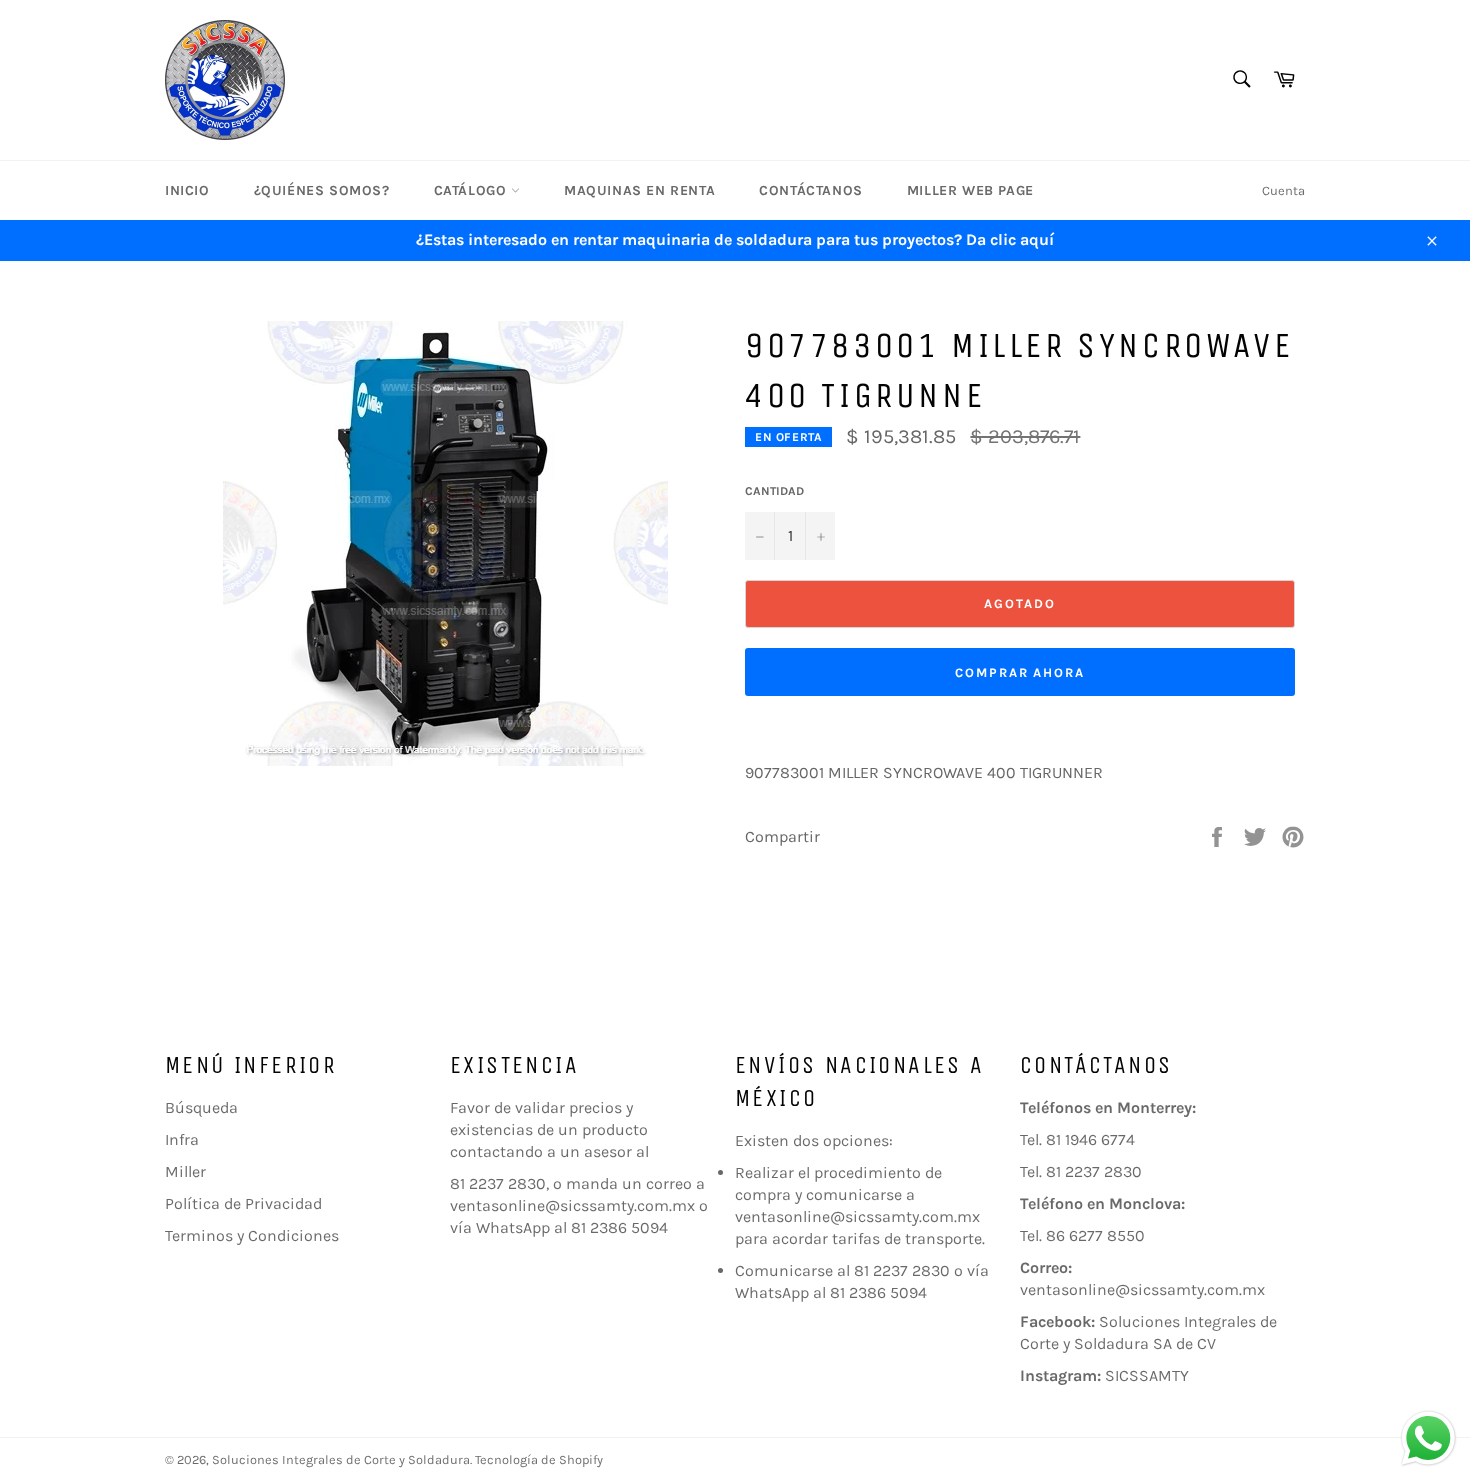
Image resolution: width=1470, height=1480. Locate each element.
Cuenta (1283, 190)
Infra (182, 1139)
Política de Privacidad (243, 1203)
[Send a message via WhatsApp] (1428, 1438)
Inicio (187, 190)
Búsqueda (201, 1107)
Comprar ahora (1020, 672)
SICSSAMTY (1147, 1375)
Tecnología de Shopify (539, 1459)
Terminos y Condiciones (252, 1235)
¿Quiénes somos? (322, 190)
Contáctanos (811, 190)
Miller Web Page (970, 190)
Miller (185, 1171)
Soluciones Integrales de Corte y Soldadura (341, 1459)
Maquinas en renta (639, 190)
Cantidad (774, 491)
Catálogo (472, 190)
